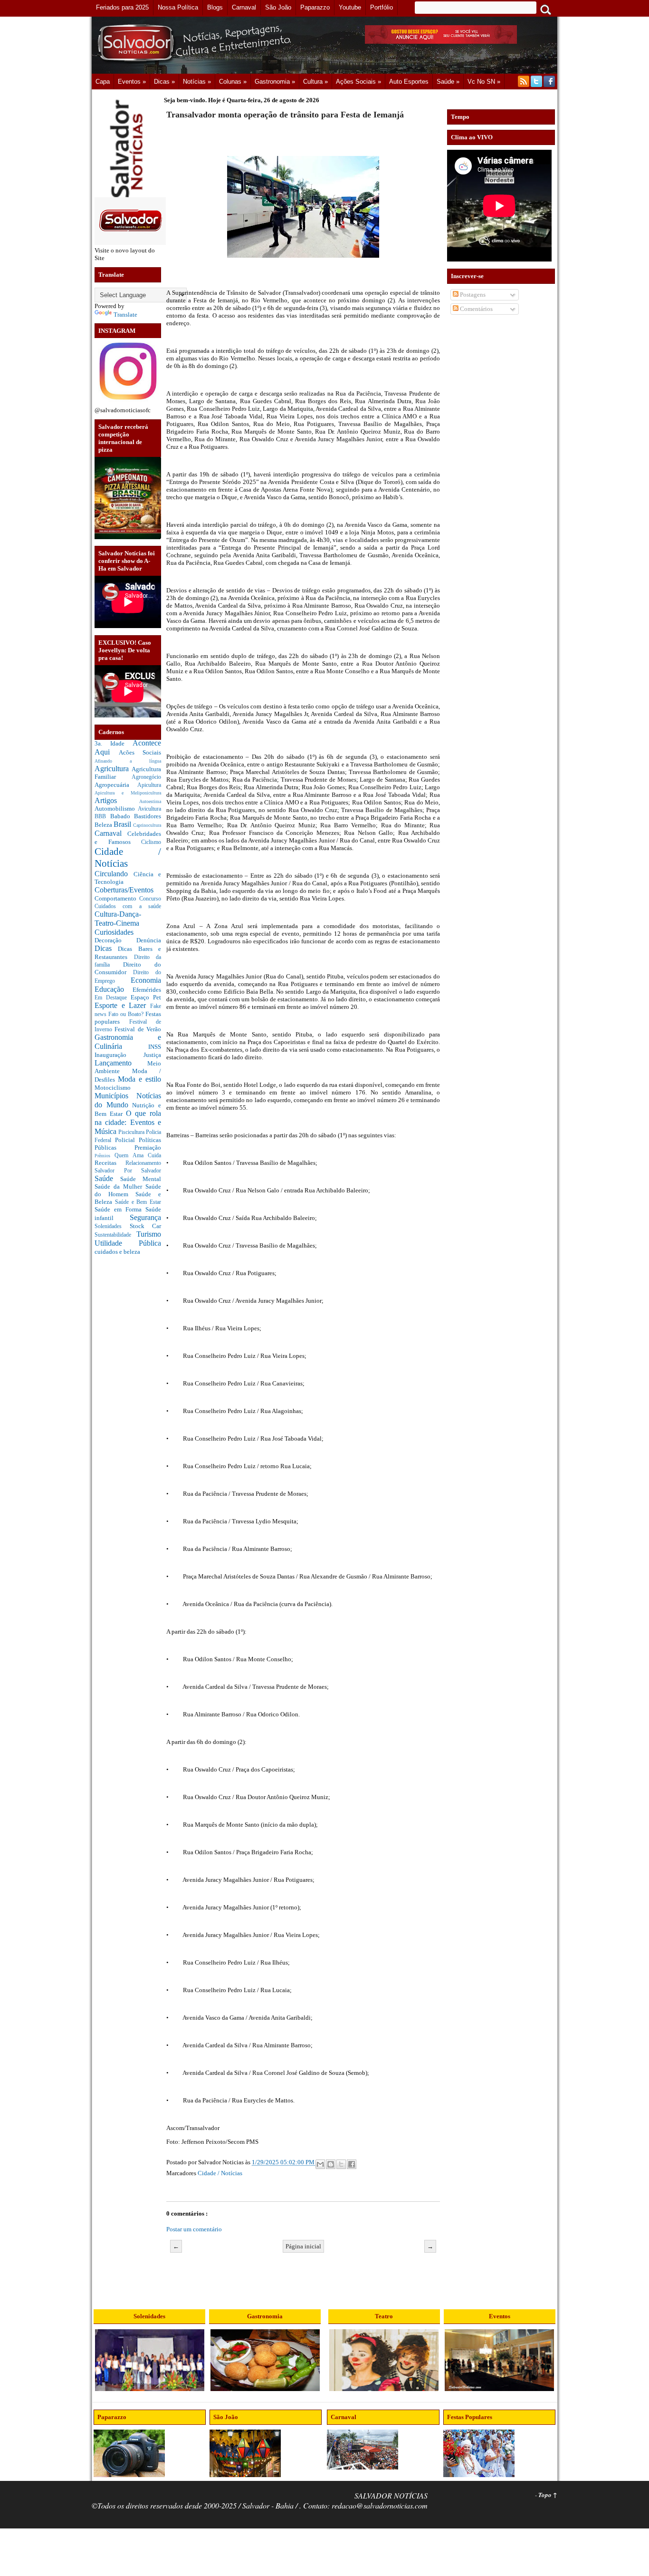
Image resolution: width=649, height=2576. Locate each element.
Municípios (115, 1096)
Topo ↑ (548, 2495)
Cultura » (315, 82)
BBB (102, 817)
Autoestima (150, 801)
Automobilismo (116, 809)
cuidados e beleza (117, 1252)
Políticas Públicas (128, 1144)
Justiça (152, 1055)
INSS (155, 1047)
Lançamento (121, 1063)
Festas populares (128, 1018)
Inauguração (119, 1055)
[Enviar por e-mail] (320, 2164)
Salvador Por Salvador (128, 1171)
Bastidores (148, 816)
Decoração (115, 940)
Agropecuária (116, 785)
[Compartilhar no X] (341, 2164)
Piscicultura (132, 1132)
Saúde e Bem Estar (138, 1202)
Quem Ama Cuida (138, 1156)
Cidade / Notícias (220, 2173)
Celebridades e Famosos (128, 838)
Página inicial (303, 2246)
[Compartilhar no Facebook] (352, 2164)
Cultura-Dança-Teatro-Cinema (118, 919)
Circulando (114, 874)
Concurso (150, 899)
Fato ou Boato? (127, 1014)
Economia (146, 980)
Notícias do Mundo (128, 1100)
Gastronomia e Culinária (128, 1042)
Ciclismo (151, 842)
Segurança (145, 1217)
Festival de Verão (138, 1029)
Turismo (149, 1234)
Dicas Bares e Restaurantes (128, 953)
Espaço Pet (146, 997)
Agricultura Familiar (128, 773)
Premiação (148, 1148)
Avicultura (149, 809)
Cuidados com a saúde (128, 906)
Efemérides (147, 990)
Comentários (476, 309)
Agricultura (113, 769)
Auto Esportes (409, 82)
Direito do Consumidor (128, 968)
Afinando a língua (128, 761)
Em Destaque (113, 998)
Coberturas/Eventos (124, 890)
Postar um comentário (194, 2229)
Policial (127, 1140)
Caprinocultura (147, 825)
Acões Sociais (140, 752)
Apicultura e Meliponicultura (128, 793)
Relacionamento (143, 1163)
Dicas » (164, 82)
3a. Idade (114, 743)
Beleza (104, 825)
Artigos (117, 800)
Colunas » (233, 82)
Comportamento (117, 898)
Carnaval (111, 833)
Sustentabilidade (115, 1235)
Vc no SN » (484, 82)
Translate (125, 315)
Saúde (107, 1178)
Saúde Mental (141, 1179)
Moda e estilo (139, 1079)
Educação (114, 989)
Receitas (110, 1163)
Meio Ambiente (128, 1067)
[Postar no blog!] (331, 2164)
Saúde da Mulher (120, 1186)
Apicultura (149, 785)
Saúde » (448, 82)
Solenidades (112, 1226)
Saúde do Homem (128, 1190)
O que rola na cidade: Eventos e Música (128, 1122)
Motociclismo (113, 1088)
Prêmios (105, 1156)
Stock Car (146, 1226)
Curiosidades (114, 932)
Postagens (472, 295)
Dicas (106, 948)
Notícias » (197, 82)
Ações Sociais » (358, 82)
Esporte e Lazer (122, 1005)
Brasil (123, 824)
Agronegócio (146, 777)
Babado (122, 816)
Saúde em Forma (120, 1209)
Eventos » (132, 82)
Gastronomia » (275, 82)
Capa (103, 82)
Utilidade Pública (128, 1243)
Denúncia (149, 940)
